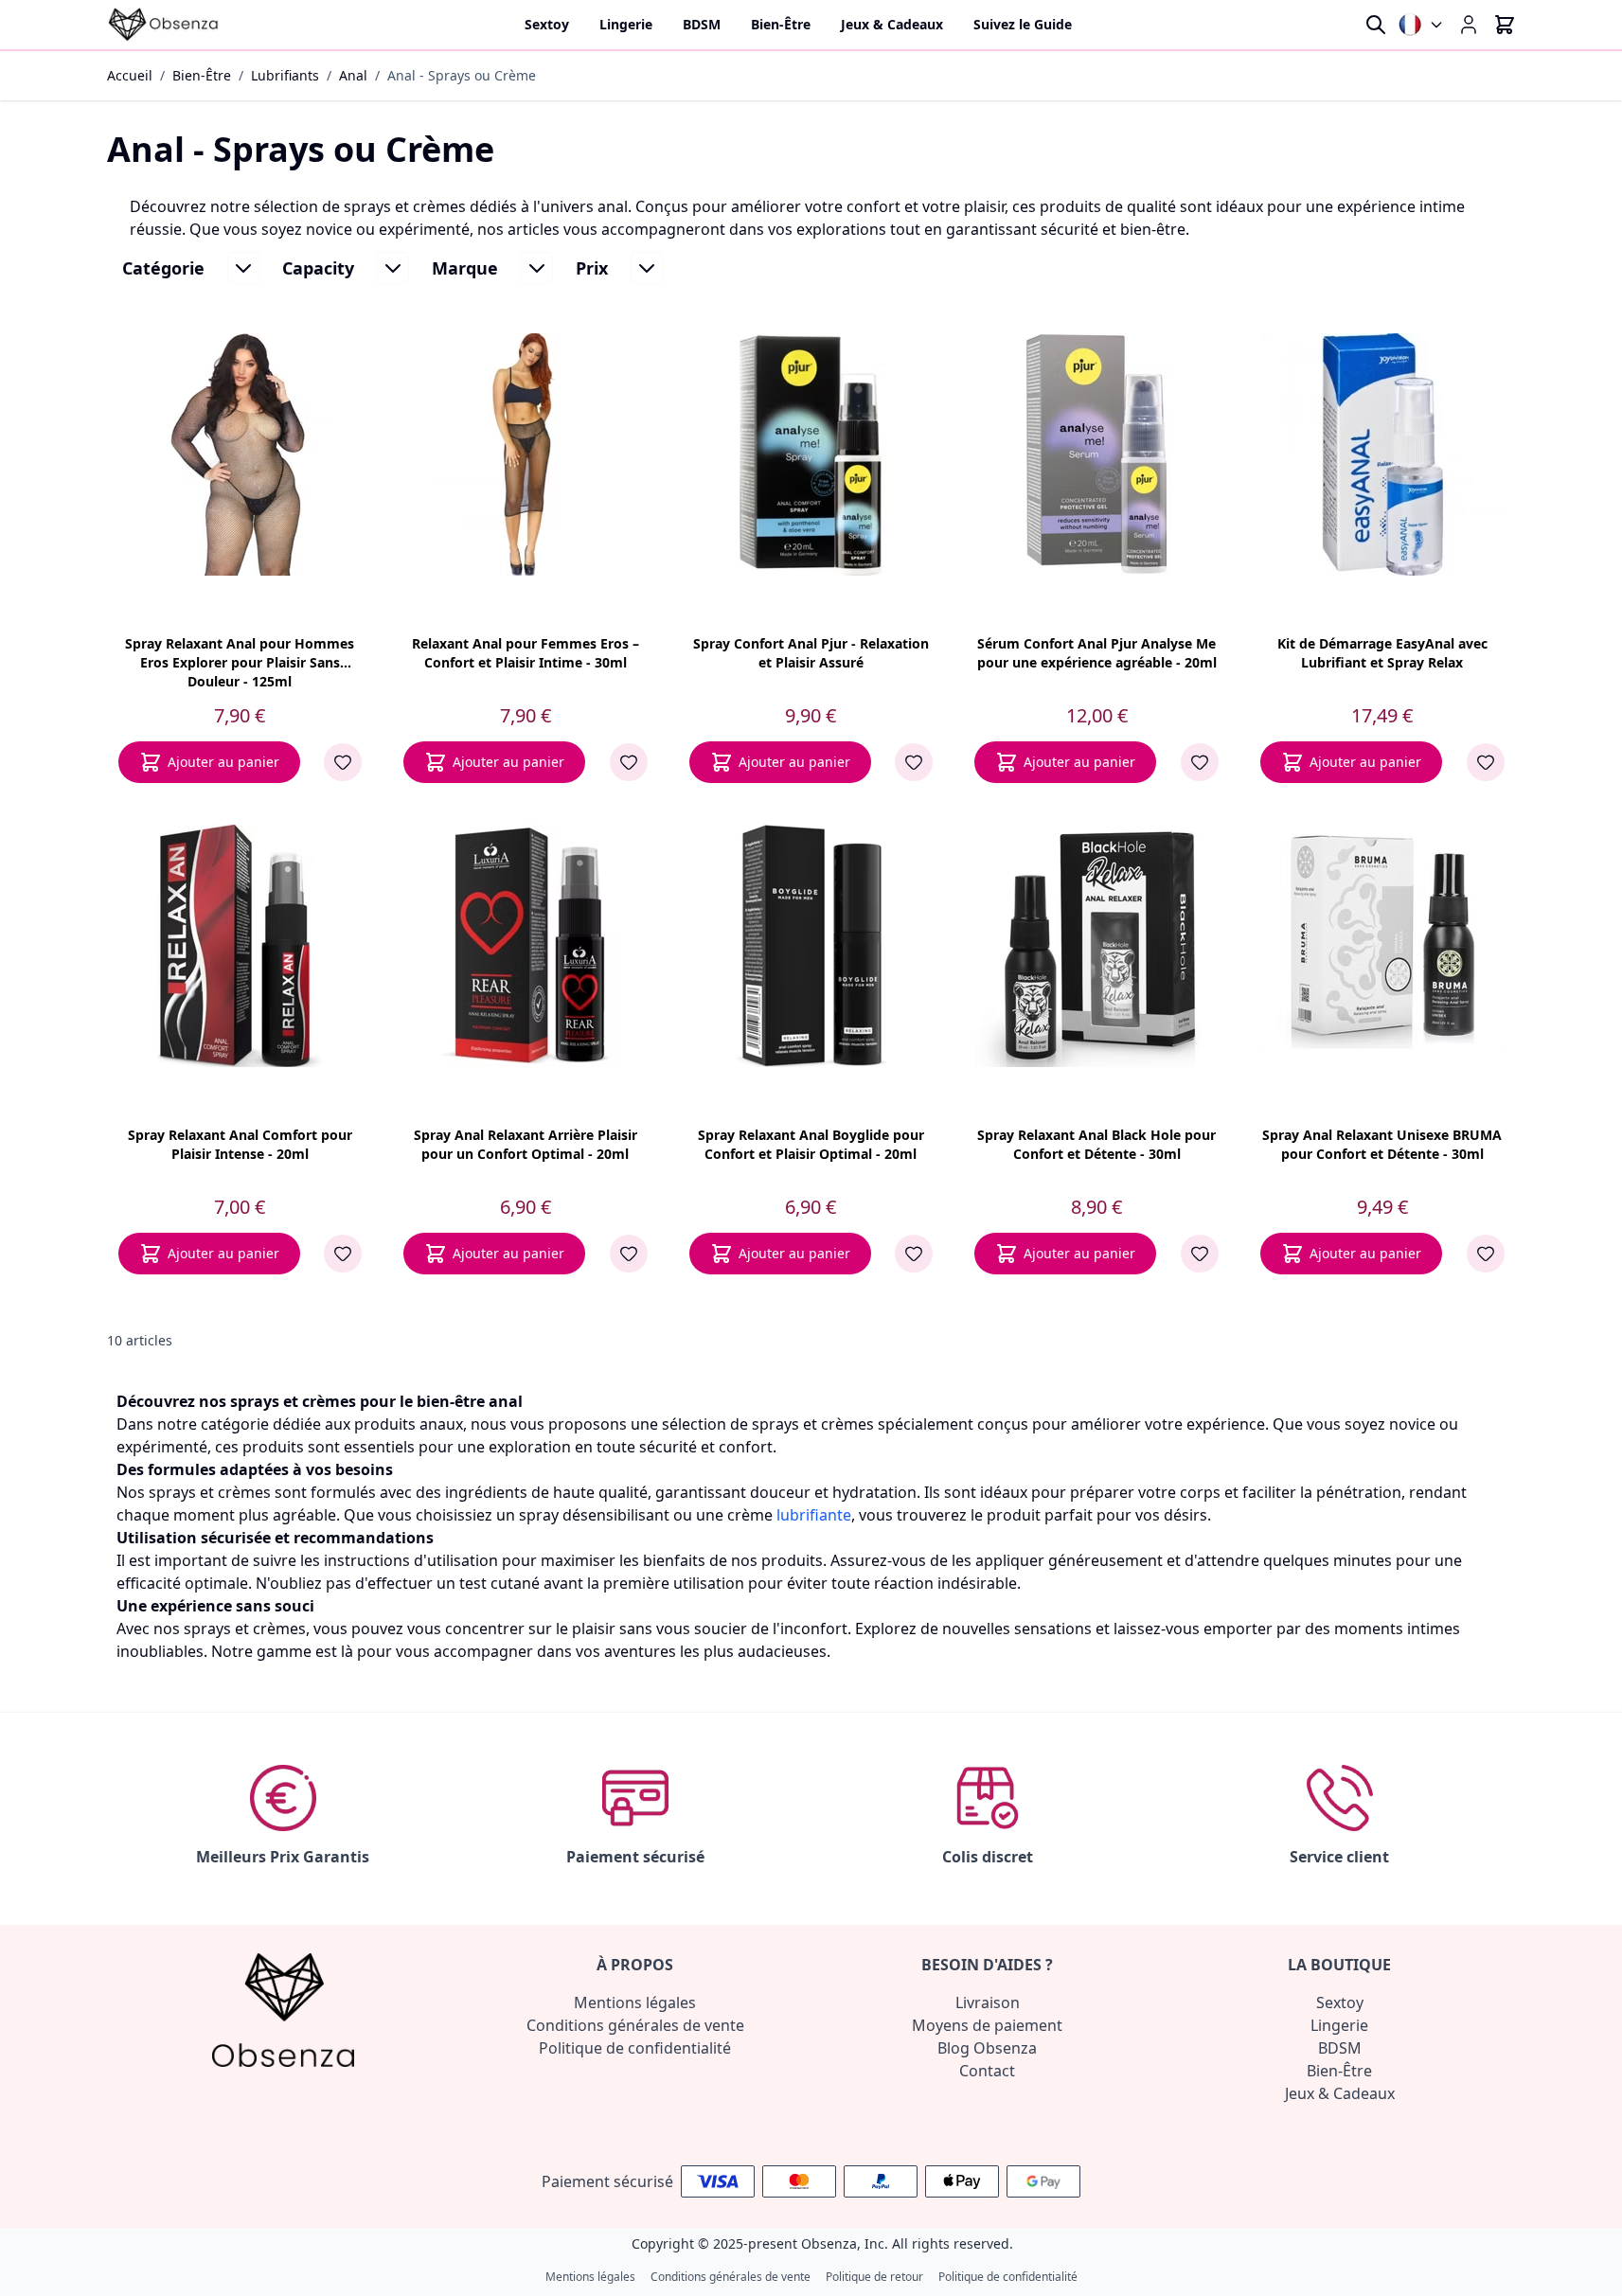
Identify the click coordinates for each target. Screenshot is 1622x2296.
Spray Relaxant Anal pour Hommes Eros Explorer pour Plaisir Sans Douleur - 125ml (240, 660)
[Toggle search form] (1376, 25)
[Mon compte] (1469, 25)
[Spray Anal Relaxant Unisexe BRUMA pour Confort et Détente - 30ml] (1382, 946)
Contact (987, 2071)
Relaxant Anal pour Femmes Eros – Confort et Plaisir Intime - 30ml (526, 653)
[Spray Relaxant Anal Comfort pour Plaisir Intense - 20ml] (240, 946)
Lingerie (1339, 2025)
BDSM (1340, 2048)
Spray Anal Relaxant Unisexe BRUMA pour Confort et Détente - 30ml (1382, 1144)
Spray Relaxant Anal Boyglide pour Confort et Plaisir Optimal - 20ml (811, 1144)
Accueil (130, 75)
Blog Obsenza (987, 2048)
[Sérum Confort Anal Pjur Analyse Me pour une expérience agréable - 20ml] (1096, 454)
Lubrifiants (285, 75)
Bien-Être (202, 75)
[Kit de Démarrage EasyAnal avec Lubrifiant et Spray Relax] (1382, 454)
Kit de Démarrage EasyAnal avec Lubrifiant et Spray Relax (1382, 653)
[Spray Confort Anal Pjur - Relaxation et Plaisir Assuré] (811, 454)
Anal (353, 75)
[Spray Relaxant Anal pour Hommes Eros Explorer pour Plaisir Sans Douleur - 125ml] (240, 454)
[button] (191, 268)
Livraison (988, 2002)
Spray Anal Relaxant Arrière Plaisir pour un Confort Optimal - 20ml (526, 1144)
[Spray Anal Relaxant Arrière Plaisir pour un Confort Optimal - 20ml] (526, 946)
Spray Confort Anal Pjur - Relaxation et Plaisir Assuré (811, 653)
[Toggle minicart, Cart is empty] (1505, 25)
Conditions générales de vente (635, 2025)
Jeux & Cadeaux (1340, 2093)
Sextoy (1340, 2002)
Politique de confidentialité (635, 2048)
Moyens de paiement (987, 2025)
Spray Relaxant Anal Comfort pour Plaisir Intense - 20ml (240, 1144)
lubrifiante (814, 1515)
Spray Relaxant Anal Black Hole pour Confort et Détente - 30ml (1096, 1144)
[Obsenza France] (1421, 25)
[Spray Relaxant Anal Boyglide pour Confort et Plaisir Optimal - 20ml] (811, 946)
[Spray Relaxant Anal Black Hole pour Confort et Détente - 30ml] (1096, 946)
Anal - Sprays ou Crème (462, 75)
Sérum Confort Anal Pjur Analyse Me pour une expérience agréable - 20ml (1097, 653)
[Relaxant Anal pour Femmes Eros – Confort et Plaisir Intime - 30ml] (526, 454)
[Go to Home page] (164, 25)
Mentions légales (635, 2002)
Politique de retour (874, 2277)
